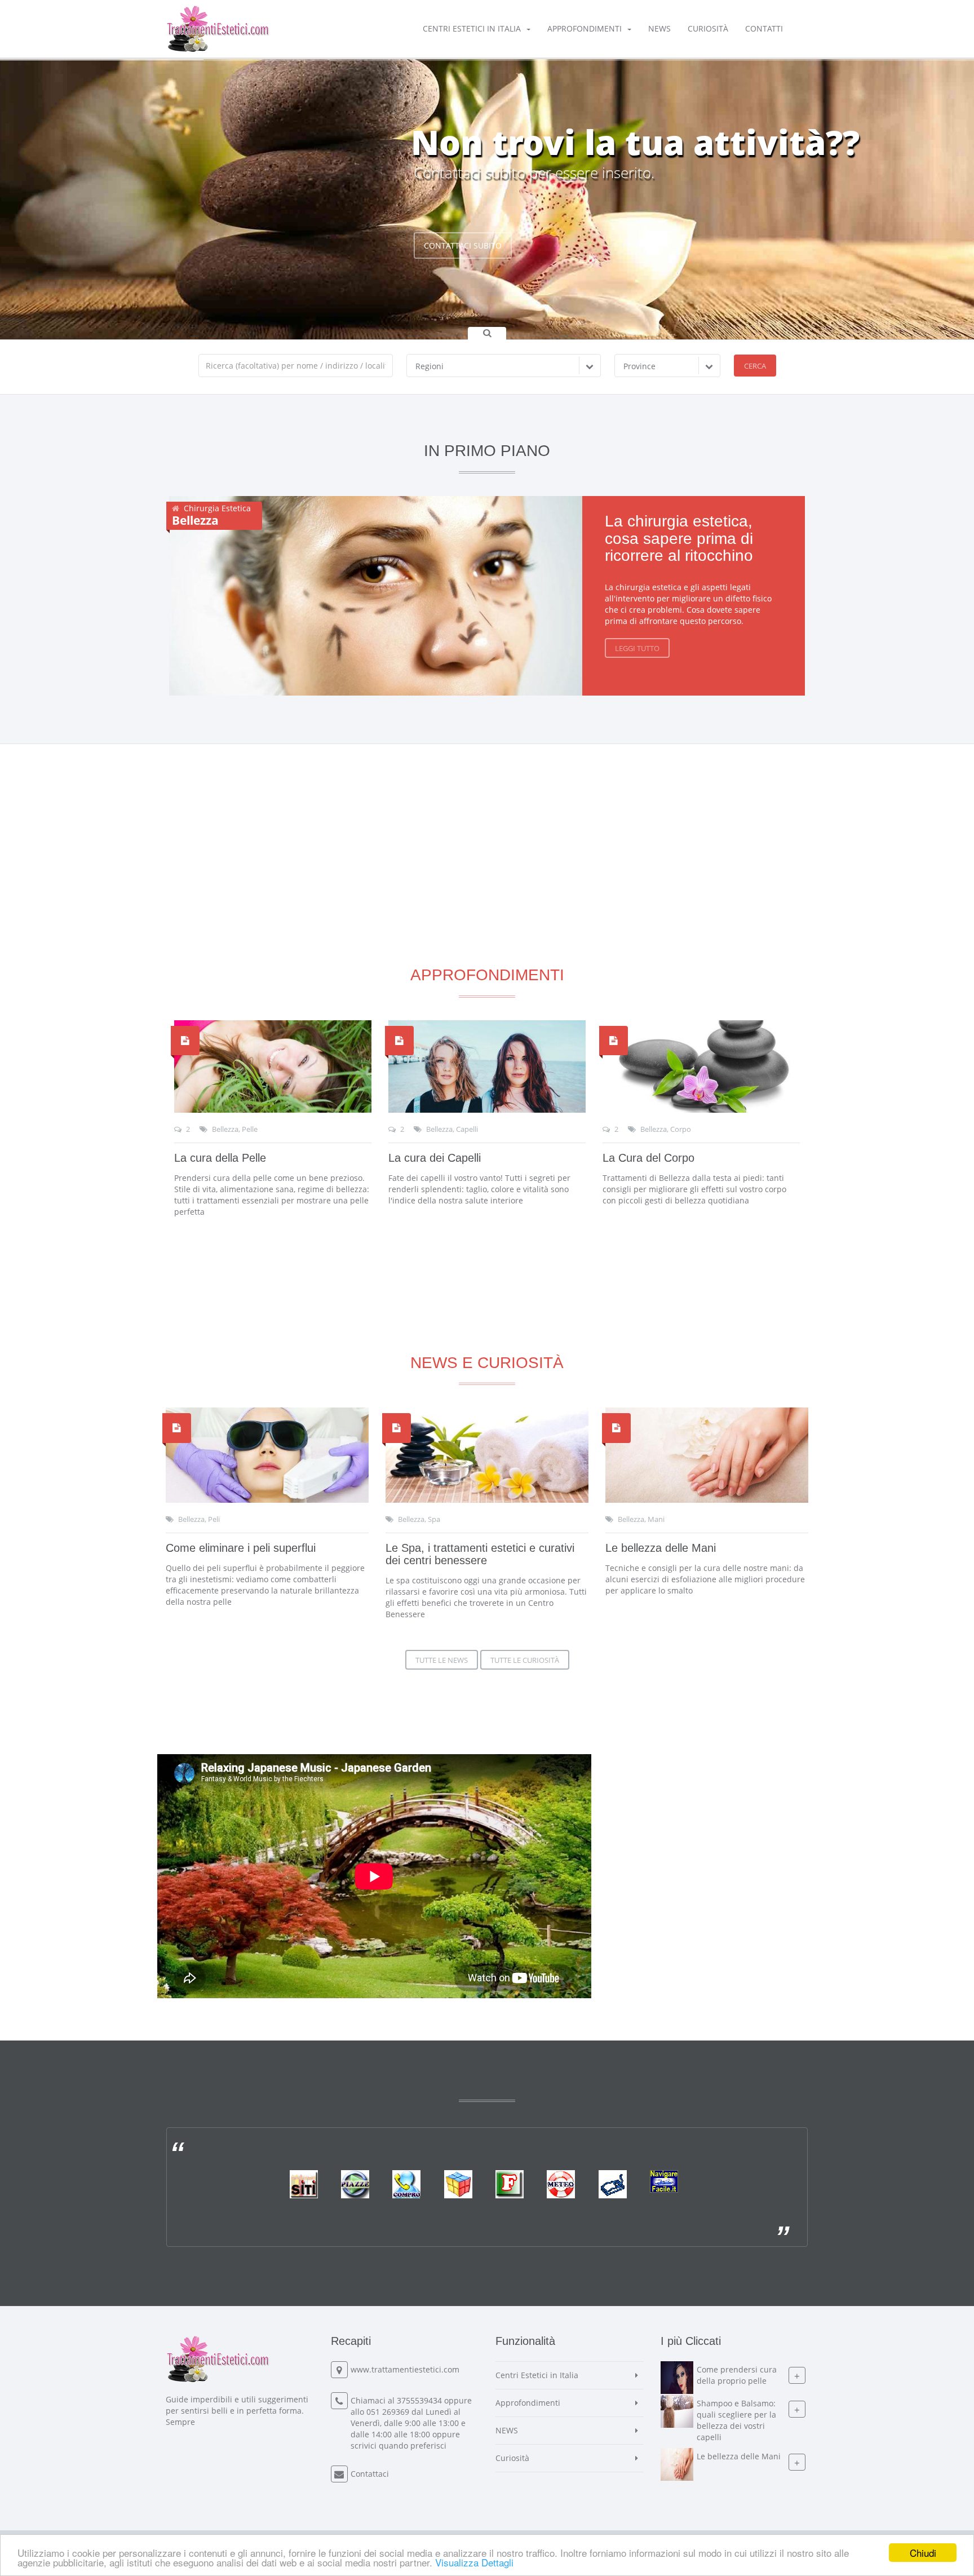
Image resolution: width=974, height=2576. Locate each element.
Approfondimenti (585, 28)
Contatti (764, 28)
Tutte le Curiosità (525, 1660)
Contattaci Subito (463, 245)
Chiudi (923, 2553)
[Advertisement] (487, 823)
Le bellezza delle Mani (661, 1548)
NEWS (659, 28)
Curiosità (708, 28)
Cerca (755, 366)
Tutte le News (442, 1660)
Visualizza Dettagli (474, 2562)
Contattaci (370, 2474)
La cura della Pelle (220, 1158)
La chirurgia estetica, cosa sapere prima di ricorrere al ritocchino (679, 539)
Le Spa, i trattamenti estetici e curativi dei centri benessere (480, 1554)
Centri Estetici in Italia (472, 28)
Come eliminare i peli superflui (241, 1548)
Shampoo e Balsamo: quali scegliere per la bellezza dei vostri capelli (736, 2420)
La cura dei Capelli (435, 1158)
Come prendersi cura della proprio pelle (737, 2375)
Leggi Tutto (637, 648)
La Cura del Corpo (648, 1158)
